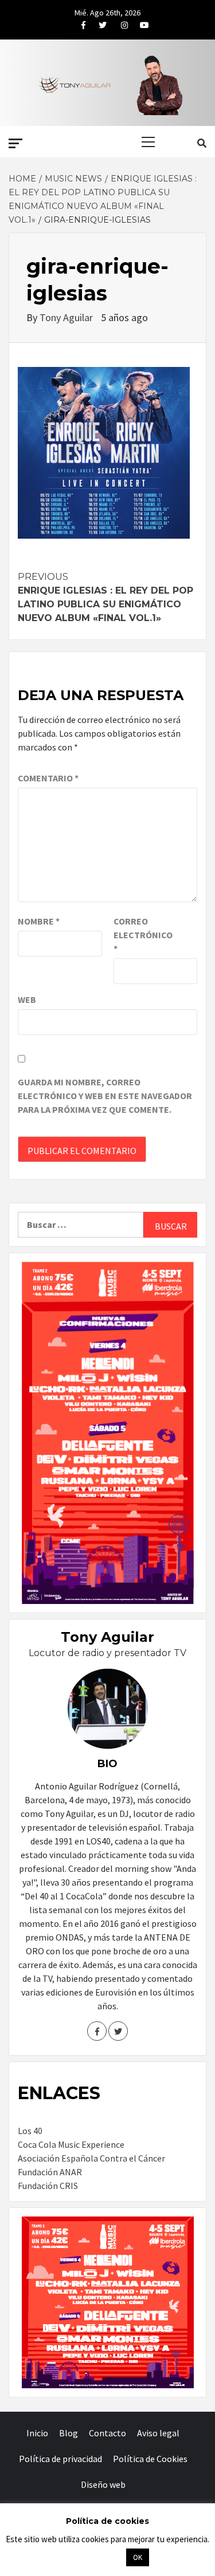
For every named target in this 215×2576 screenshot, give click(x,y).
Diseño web (103, 2484)
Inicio (37, 2433)
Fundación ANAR (50, 2172)
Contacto (107, 2433)
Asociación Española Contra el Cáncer (91, 2158)
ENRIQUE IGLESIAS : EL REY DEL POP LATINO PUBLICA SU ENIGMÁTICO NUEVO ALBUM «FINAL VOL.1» (105, 597)
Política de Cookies (150, 2459)
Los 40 (30, 2131)
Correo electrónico (142, 935)
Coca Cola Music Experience (71, 2144)
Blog (69, 2433)
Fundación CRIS (48, 2186)
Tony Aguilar (67, 317)
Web (27, 999)
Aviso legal (158, 2433)
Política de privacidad (60, 2459)
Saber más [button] (93, 2557)
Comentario (48, 778)
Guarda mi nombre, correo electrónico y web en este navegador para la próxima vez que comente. (105, 1096)
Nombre (39, 921)
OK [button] (138, 2557)
